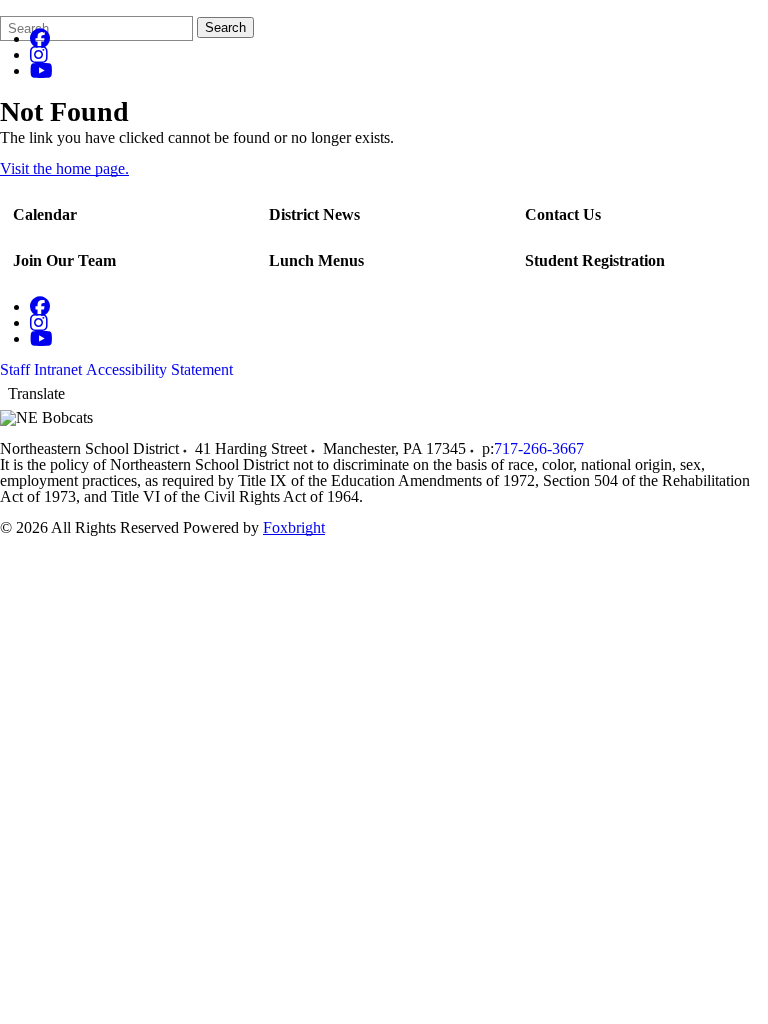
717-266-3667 (539, 448)
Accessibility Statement (159, 369)
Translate (36, 393)
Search (225, 27)
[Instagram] (39, 54)
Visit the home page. (64, 168)
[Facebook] (40, 38)
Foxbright (294, 527)
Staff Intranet (41, 369)
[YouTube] (41, 70)
